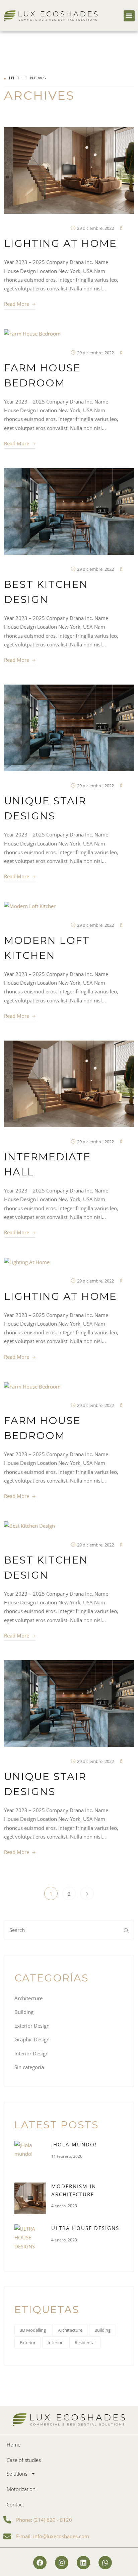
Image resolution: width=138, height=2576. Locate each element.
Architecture (28, 1998)
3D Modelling (33, 2330)
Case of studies (24, 2460)
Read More (17, 304)
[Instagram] (62, 2563)
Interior (55, 2342)
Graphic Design (32, 2039)
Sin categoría (29, 2067)
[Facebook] (40, 2563)
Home (14, 2445)
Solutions (17, 2474)
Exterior (28, 2342)
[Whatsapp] (105, 2563)
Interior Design (31, 2053)
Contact (15, 2504)
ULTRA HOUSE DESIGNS (85, 2228)
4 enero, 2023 (64, 2206)
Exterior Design (32, 2026)
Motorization (21, 2489)
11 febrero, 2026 (67, 2156)
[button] (129, 16)
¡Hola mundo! (74, 2144)
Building (24, 2012)
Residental (85, 2342)
